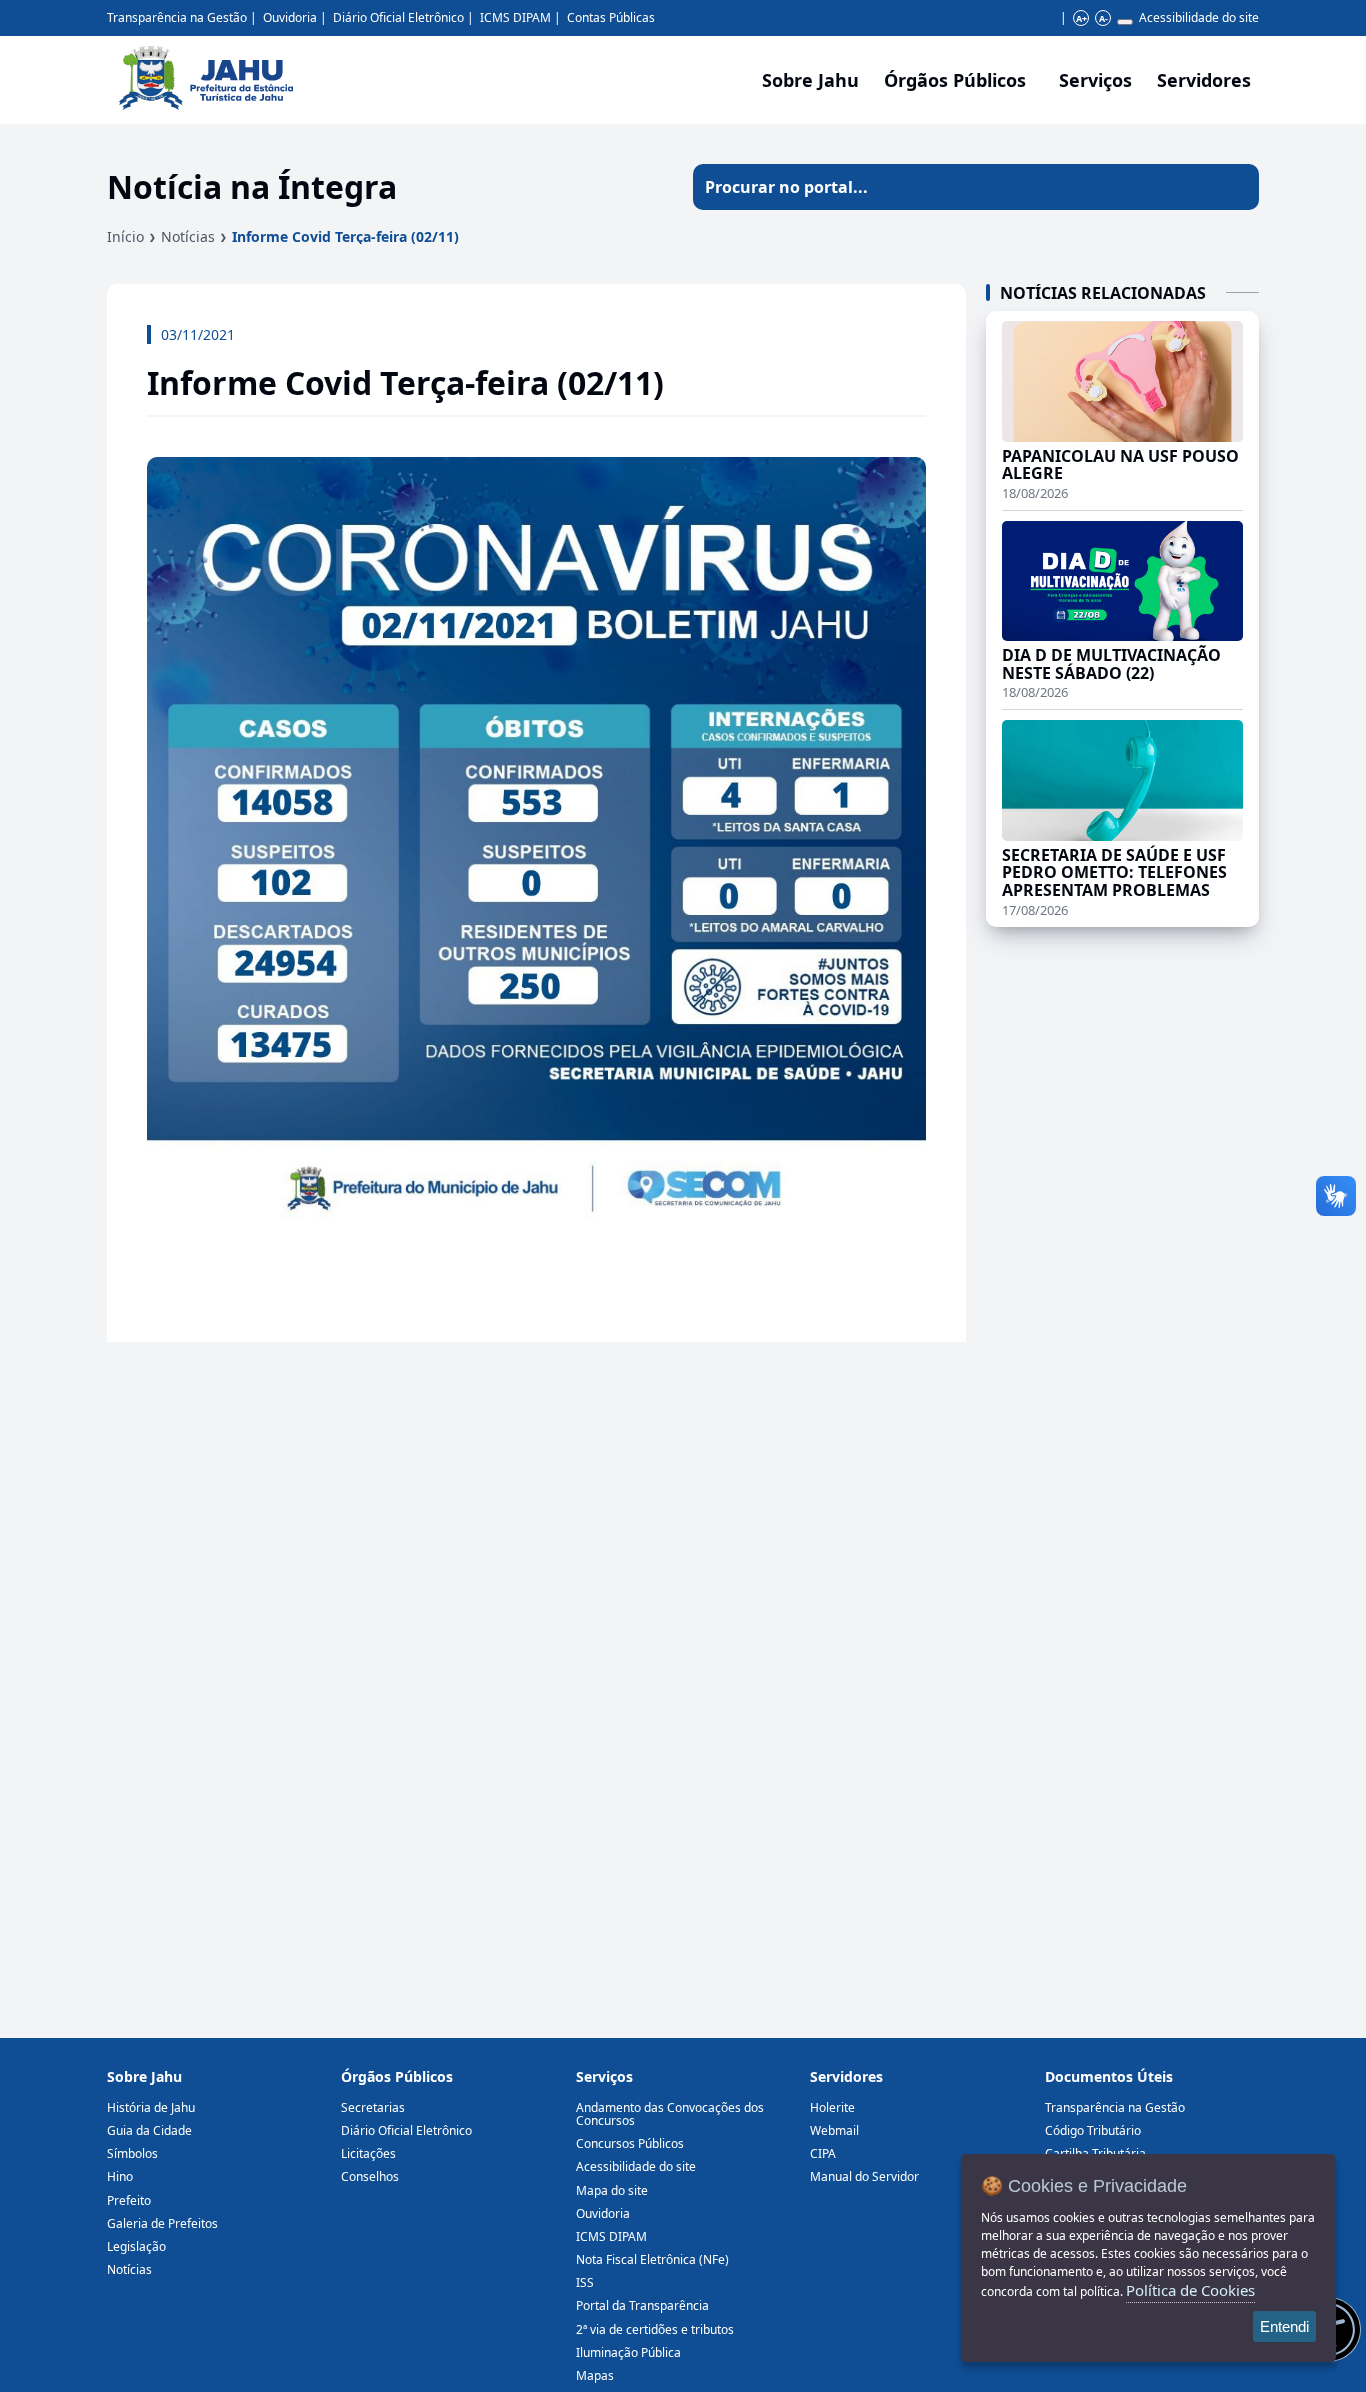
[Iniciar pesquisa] (1236, 187)
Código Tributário (1093, 2130)
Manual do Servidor (864, 2176)
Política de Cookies (1190, 2290)
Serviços (1095, 80)
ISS (585, 2282)
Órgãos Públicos (397, 2076)
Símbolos (132, 2153)
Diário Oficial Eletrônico (398, 17)
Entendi (1284, 2326)
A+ (1081, 18)
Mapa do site (612, 2190)
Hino (120, 2176)
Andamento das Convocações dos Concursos (670, 2114)
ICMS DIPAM (515, 17)
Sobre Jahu (810, 80)
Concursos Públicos (630, 2143)
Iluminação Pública (628, 2352)
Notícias (188, 236)
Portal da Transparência (642, 2305)
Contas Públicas (611, 17)
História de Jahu (151, 2107)
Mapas (595, 2375)
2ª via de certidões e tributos (655, 2329)
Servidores (846, 2076)
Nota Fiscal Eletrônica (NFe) (652, 2259)
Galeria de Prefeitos (162, 2223)
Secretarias (373, 2107)
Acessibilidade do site (1199, 17)
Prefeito (129, 2200)
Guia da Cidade (149, 2130)
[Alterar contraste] (1125, 22)
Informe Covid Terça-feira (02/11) (345, 236)
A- (1103, 18)
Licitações (368, 2153)
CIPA (823, 2153)
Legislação (136, 2246)
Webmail (834, 2130)
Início (125, 236)
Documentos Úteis (1109, 2076)
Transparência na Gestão (177, 17)
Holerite (832, 2107)
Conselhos (370, 2176)
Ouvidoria (290, 17)
